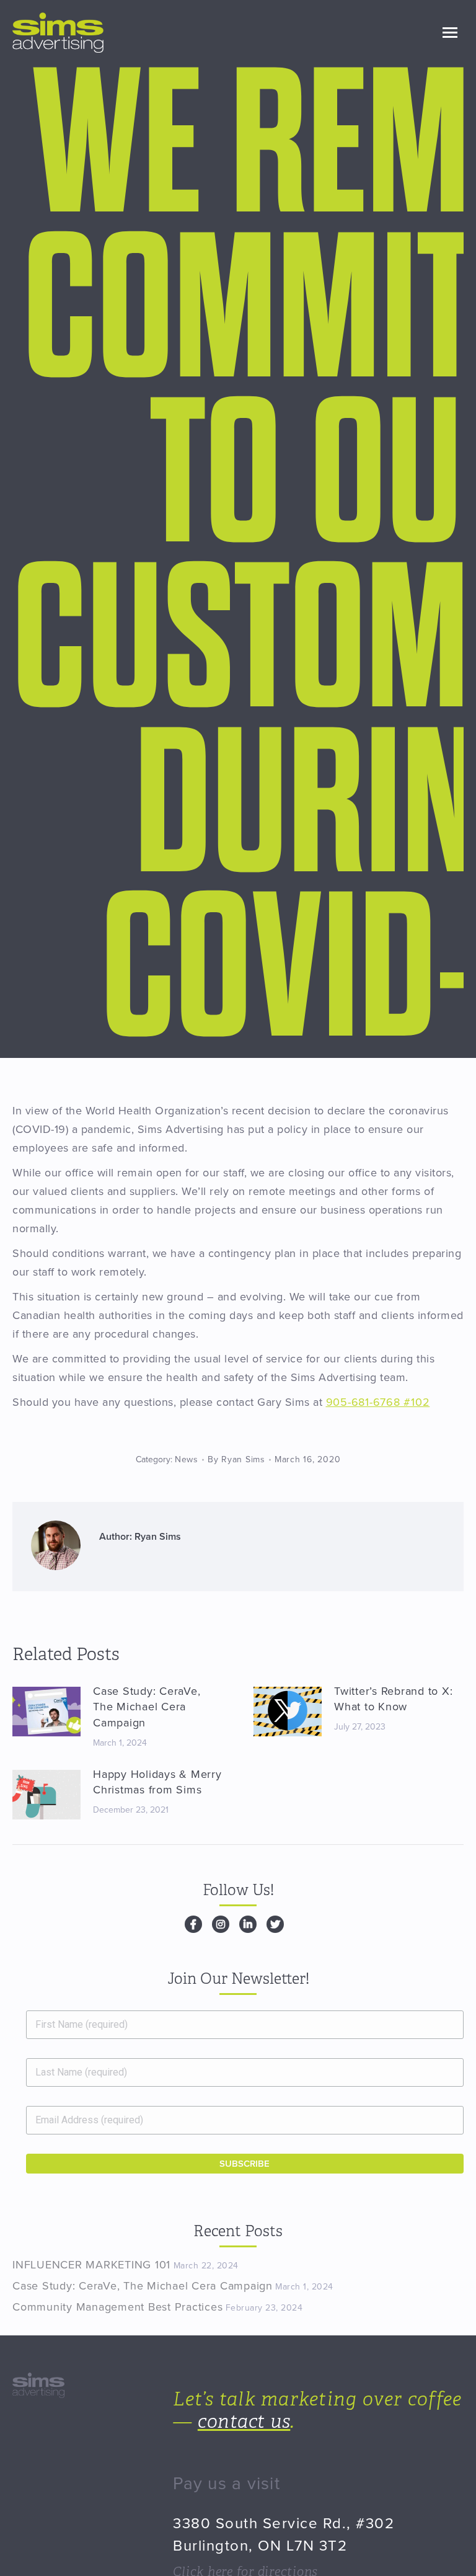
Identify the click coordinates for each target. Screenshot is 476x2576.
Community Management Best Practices (117, 2307)
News (187, 1459)
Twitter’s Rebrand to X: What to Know (393, 1699)
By (236, 1459)
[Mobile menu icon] (450, 33)
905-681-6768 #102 (378, 1402)
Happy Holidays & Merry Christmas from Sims (157, 1782)
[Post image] (46, 1712)
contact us (244, 2422)
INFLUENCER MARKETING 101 (91, 2265)
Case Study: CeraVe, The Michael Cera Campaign (147, 1707)
